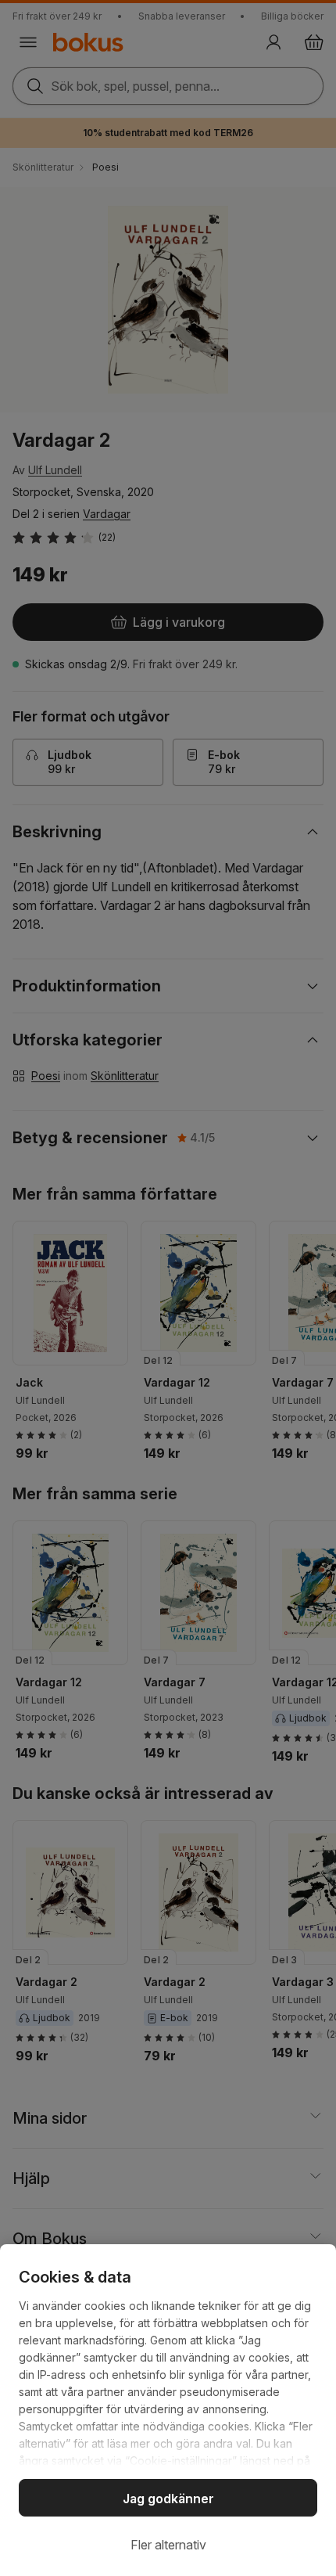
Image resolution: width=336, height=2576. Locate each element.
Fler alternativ (168, 2545)
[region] (168, 2410)
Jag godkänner (168, 2499)
